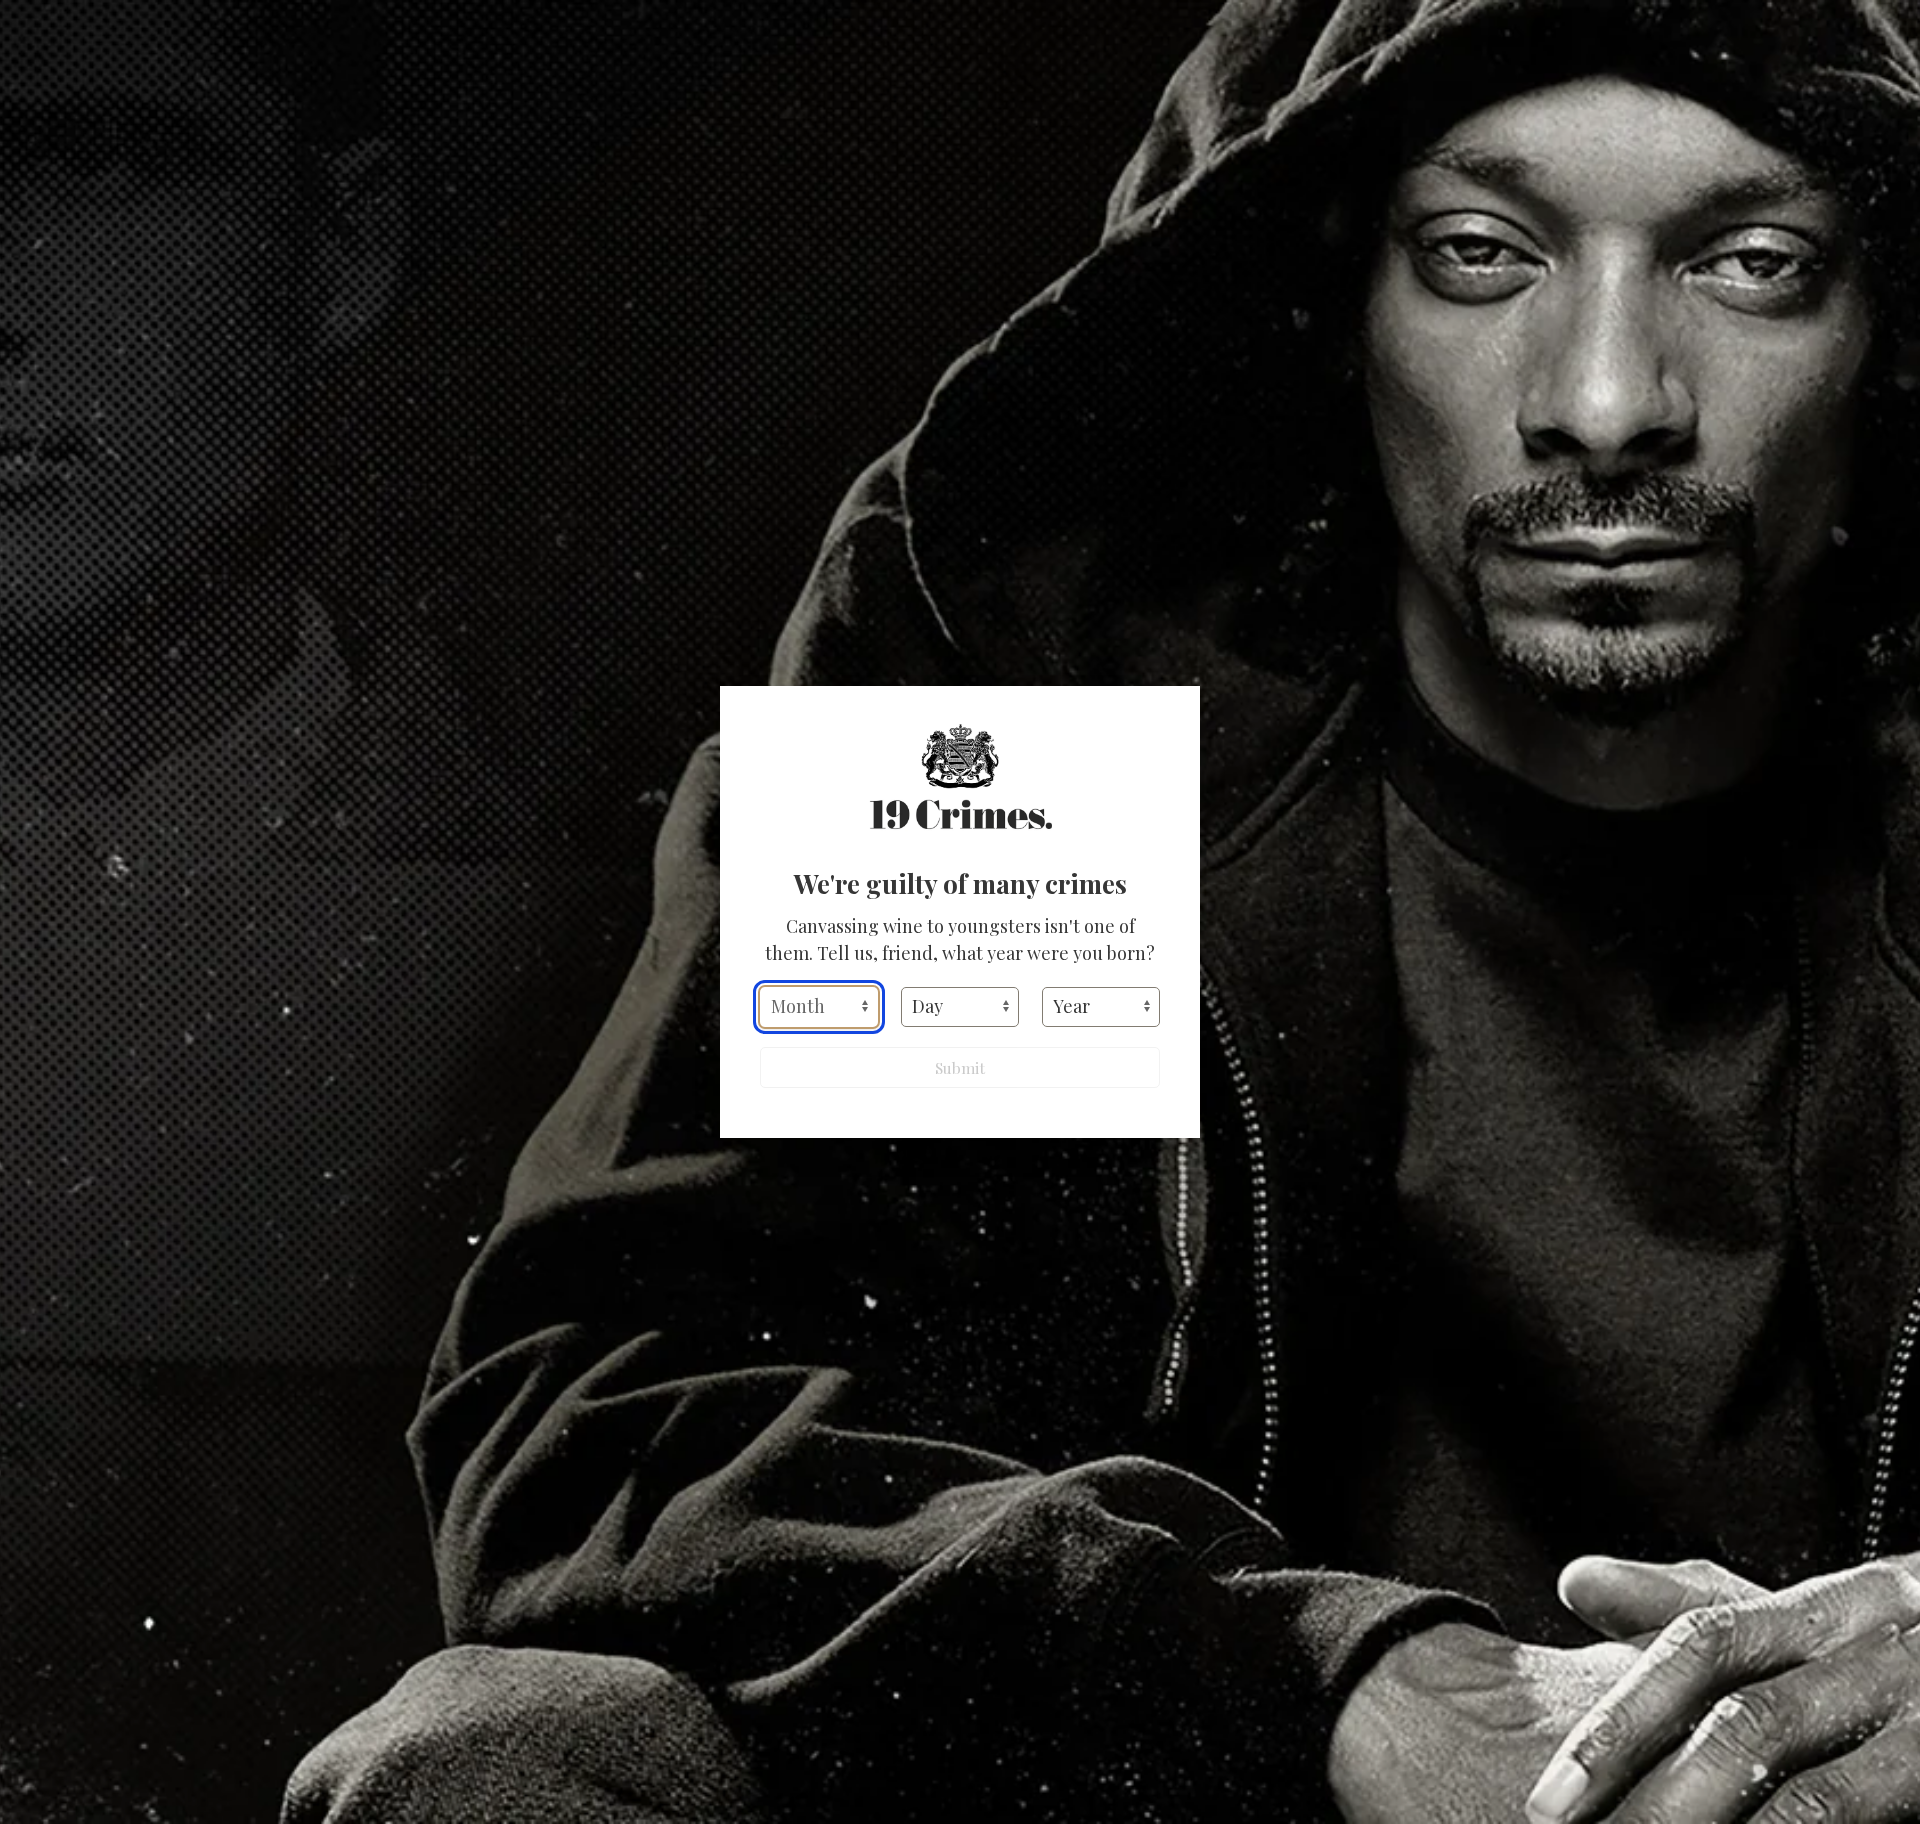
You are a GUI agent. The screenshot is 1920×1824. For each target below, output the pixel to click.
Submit (960, 1067)
